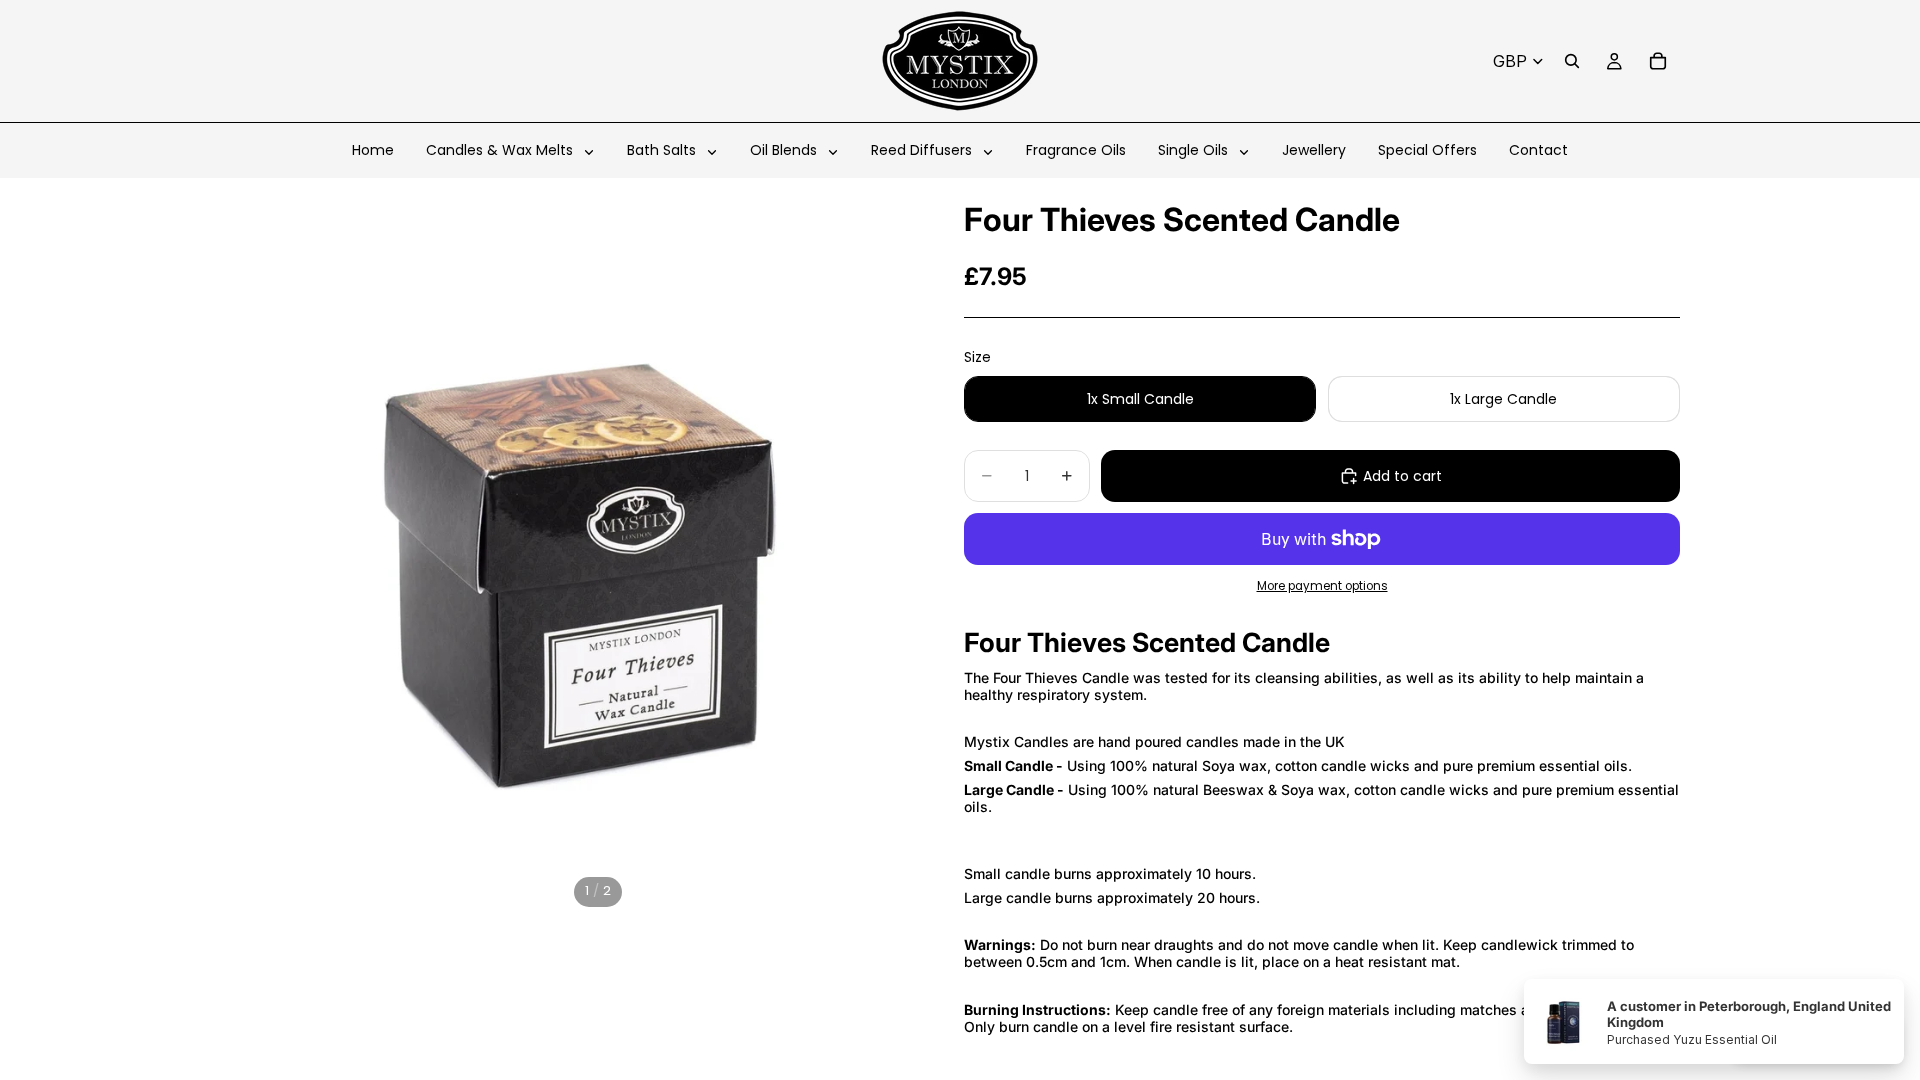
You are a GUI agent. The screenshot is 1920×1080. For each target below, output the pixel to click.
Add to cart (1402, 476)
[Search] (1572, 61)
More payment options (1322, 586)
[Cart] (1658, 61)
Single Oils (1195, 150)
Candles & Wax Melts (501, 150)
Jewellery (1314, 150)
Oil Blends (785, 150)
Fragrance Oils (1076, 150)
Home (373, 150)
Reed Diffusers (923, 150)
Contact (1538, 150)
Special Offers (1427, 150)
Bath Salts (663, 150)
